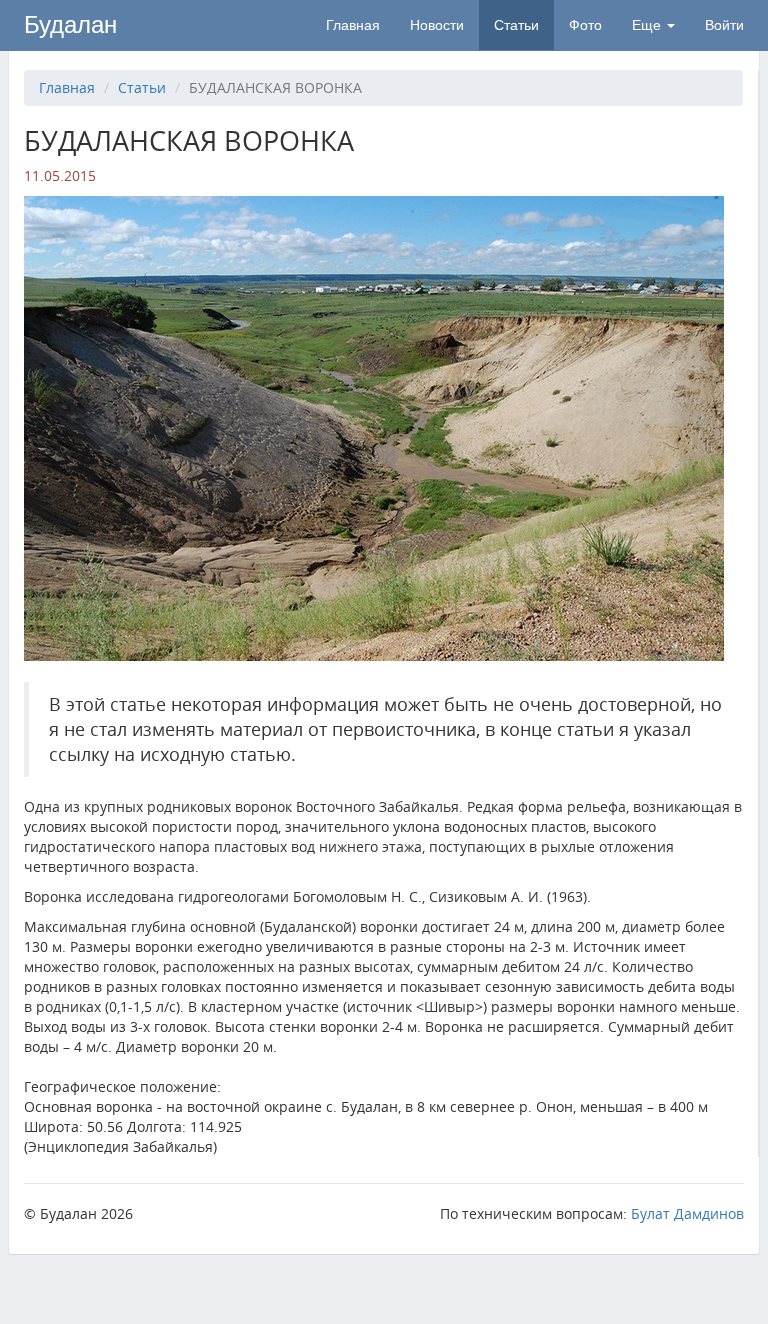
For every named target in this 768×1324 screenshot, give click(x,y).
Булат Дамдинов (687, 1213)
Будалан (70, 24)
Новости (437, 25)
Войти (724, 25)
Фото (585, 25)
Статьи (516, 25)
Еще (648, 25)
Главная (353, 25)
